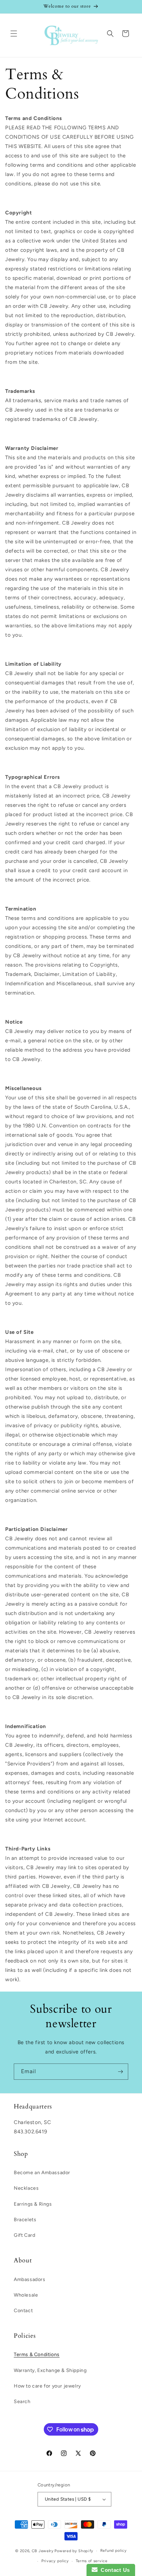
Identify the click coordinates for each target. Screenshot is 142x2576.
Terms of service (92, 2561)
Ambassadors (30, 2279)
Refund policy (114, 2551)
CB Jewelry (43, 2551)
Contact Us (114, 2570)
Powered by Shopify (74, 2551)
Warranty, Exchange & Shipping (50, 2370)
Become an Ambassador (42, 2173)
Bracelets (25, 2220)
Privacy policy (55, 2561)
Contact (23, 2311)
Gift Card (24, 2235)
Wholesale (26, 2295)
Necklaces (26, 2188)
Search (22, 2402)
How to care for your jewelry (47, 2386)
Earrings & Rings (33, 2204)
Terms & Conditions (37, 2355)
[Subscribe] (120, 2072)
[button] (14, 34)
